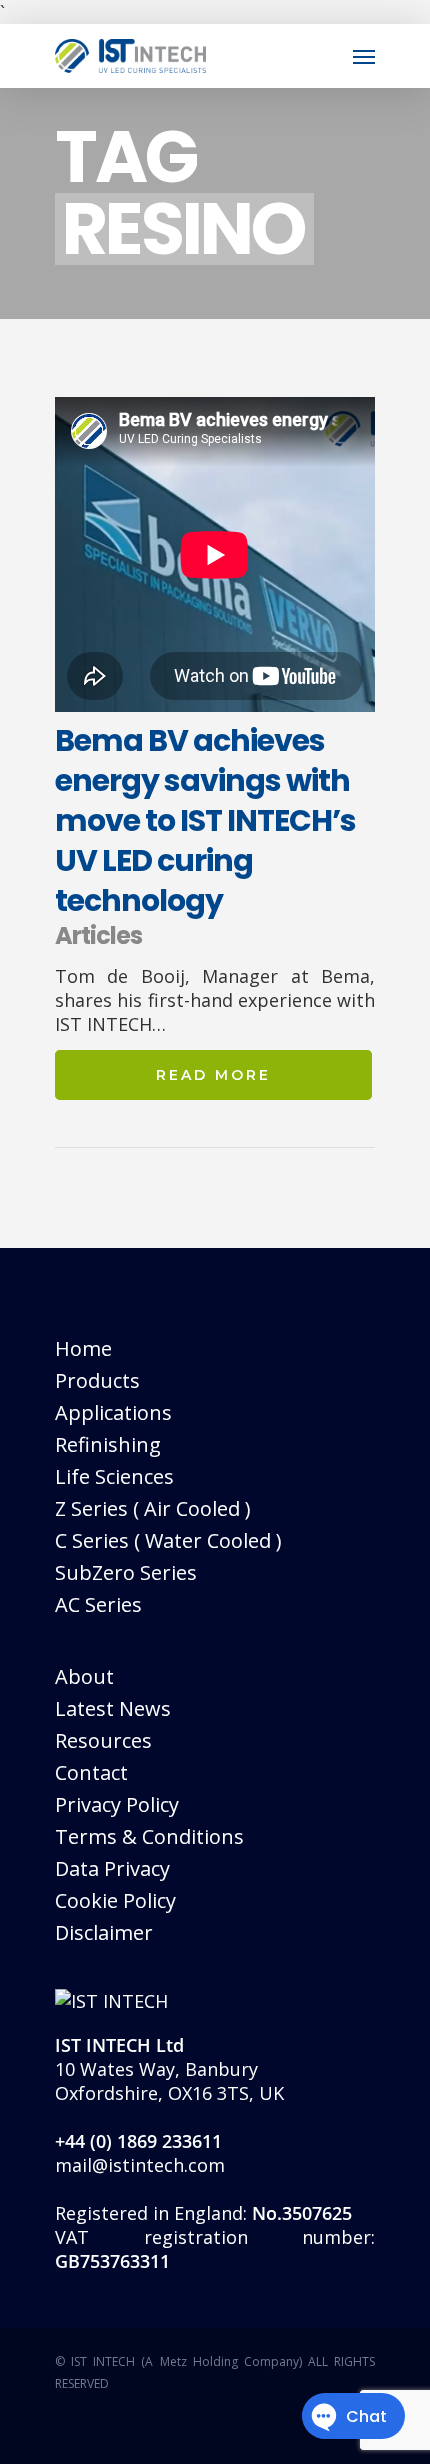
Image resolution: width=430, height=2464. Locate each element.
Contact (91, 1772)
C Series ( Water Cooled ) (168, 1540)
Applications (113, 1412)
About (84, 1676)
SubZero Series (126, 1572)
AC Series (98, 1604)
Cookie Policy (115, 1900)
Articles (98, 935)
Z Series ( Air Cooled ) (153, 1508)
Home (83, 1348)
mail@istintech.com (140, 2165)
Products (97, 1380)
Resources (103, 1740)
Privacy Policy (117, 1804)
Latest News (113, 1708)
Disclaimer (104, 1932)
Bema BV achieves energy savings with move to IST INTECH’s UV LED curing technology (205, 820)
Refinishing (108, 1444)
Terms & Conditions (149, 1836)
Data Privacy (112, 1868)
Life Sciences (114, 1476)
